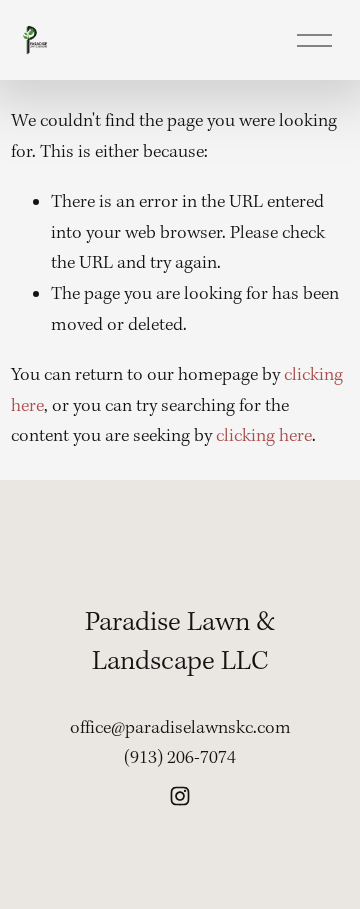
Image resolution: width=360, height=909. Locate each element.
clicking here (264, 436)
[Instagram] (180, 796)
